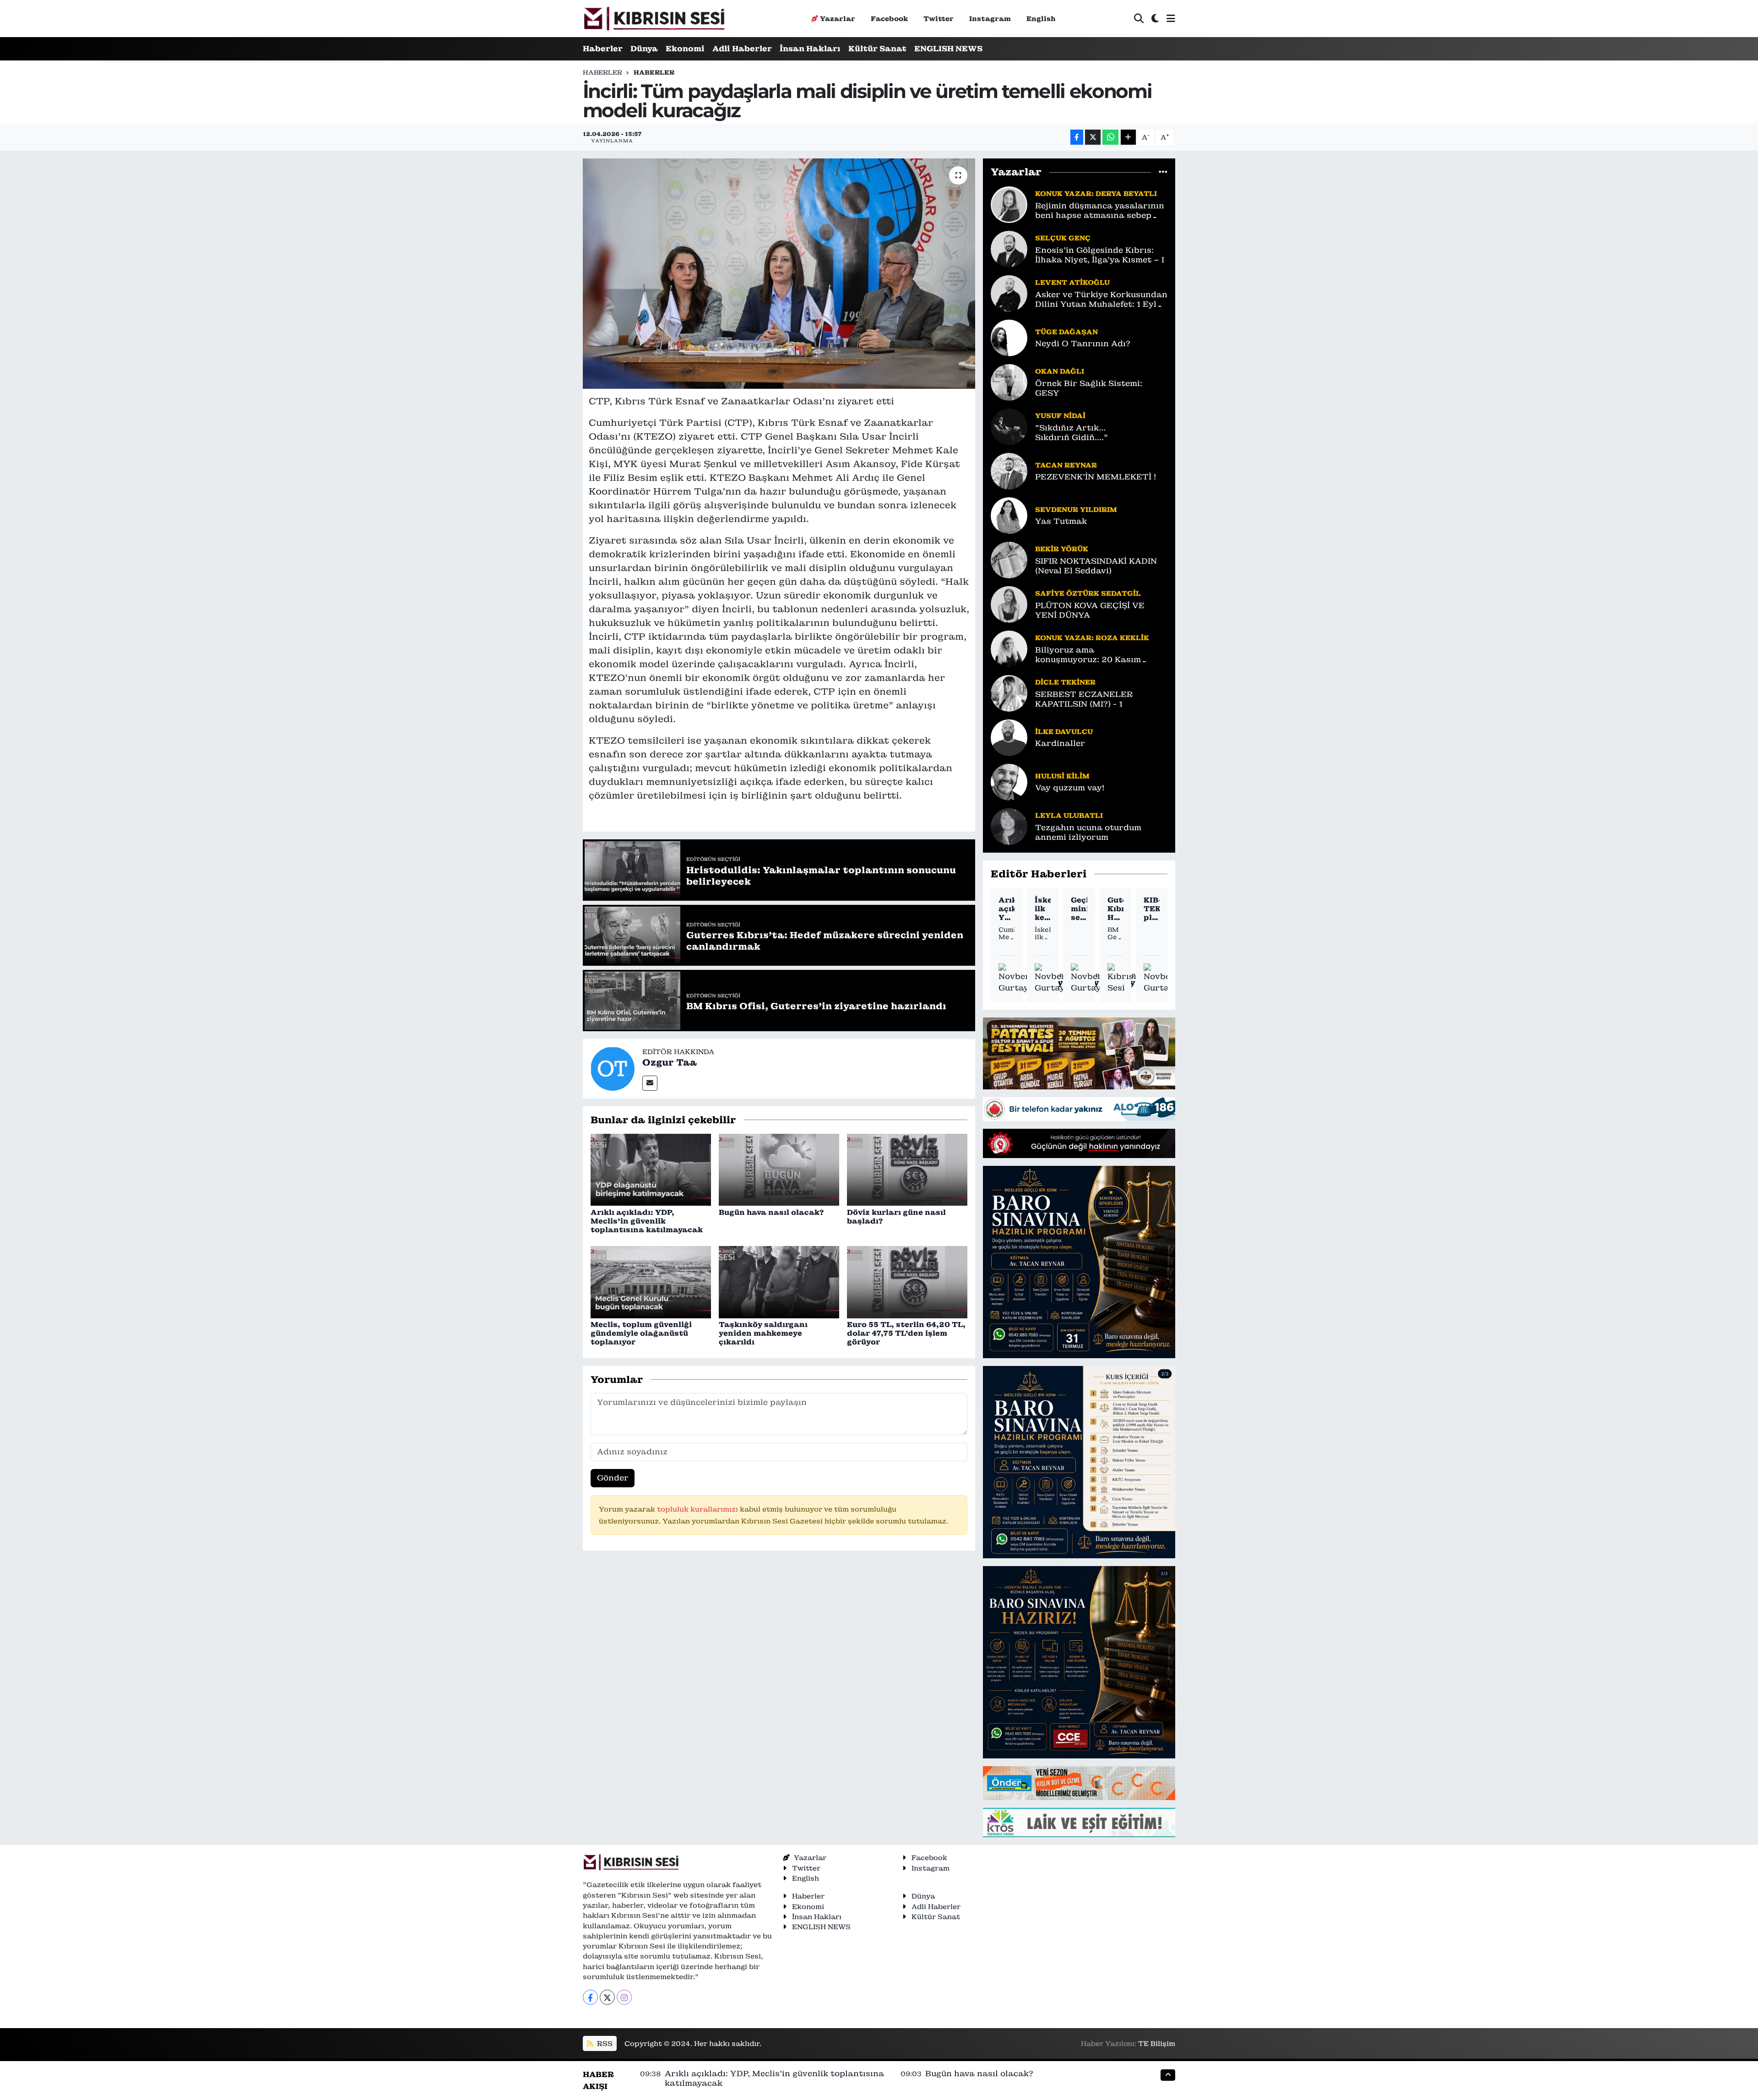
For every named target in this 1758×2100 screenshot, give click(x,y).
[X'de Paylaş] (1093, 137)
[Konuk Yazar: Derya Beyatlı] (1009, 204)
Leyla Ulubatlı (1069, 815)
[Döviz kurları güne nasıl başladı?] (907, 1169)
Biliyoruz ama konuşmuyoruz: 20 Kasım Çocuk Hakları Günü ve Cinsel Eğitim (1098, 655)
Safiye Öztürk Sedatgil (1088, 593)
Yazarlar (838, 19)
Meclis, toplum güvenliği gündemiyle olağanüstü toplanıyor (641, 1333)
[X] (607, 1997)
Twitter (939, 19)
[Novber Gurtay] (1014, 979)
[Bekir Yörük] (1009, 559)
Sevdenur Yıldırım (1076, 509)
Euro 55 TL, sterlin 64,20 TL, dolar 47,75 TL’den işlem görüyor (906, 1333)
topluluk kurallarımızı (698, 1509)
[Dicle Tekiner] (1009, 692)
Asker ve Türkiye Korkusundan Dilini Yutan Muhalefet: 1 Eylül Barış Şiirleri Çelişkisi (1101, 300)
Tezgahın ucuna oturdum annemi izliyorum (1088, 832)
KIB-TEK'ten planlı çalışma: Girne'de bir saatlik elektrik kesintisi (1152, 909)
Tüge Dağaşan (1066, 332)
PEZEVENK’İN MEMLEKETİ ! (1096, 477)
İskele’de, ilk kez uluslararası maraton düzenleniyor (1043, 909)
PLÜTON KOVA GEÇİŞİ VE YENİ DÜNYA (1090, 610)
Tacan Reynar (1066, 465)
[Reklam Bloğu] (1079, 1053)
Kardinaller (1060, 743)
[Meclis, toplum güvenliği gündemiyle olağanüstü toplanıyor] (651, 1281)
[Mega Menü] (1171, 18)
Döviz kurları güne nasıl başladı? (896, 1217)
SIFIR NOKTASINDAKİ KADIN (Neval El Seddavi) (1096, 566)
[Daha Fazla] (1128, 137)
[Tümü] (1163, 172)
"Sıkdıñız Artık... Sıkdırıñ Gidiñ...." (1072, 433)
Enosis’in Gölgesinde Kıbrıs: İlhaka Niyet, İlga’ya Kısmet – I (1100, 255)
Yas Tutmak (1061, 521)
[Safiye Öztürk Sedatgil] (1009, 604)
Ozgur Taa (670, 1062)
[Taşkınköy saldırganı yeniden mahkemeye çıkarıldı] (779, 1281)
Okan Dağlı (1060, 371)
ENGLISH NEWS (948, 49)
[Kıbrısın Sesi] (654, 19)
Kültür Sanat (877, 49)
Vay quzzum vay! (1070, 788)
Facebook (889, 19)
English (1041, 19)
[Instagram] (624, 1997)
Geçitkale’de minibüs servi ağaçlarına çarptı (1079, 909)
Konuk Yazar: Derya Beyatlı (1096, 193)
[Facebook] (590, 1997)
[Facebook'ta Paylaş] (1077, 137)
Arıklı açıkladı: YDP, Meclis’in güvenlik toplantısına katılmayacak (647, 1221)
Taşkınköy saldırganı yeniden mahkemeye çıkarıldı (763, 1333)
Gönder (613, 1478)
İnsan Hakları (810, 49)
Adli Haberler (742, 49)
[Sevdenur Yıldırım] (1009, 515)
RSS (604, 2043)
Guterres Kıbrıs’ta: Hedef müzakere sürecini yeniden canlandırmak (1115, 909)
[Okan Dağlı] (1009, 381)
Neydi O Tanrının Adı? (1083, 344)
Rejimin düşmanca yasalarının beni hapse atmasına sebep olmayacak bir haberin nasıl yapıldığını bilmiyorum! (1100, 211)
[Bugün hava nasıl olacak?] (779, 1169)
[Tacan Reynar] (1009, 470)
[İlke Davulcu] (1009, 737)
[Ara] (1139, 19)
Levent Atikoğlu (1072, 282)
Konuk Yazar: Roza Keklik (1092, 638)
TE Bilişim (1157, 2043)
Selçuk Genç (1063, 238)
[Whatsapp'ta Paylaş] (1110, 137)
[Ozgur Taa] (613, 1068)
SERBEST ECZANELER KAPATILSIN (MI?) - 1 (1084, 699)
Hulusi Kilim (1062, 776)
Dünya (644, 49)
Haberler (603, 49)
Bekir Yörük (1062, 549)
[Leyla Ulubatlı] (1009, 826)
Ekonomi (685, 49)
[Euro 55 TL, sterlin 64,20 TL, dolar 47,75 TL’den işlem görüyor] (907, 1281)
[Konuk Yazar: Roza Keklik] (1009, 648)
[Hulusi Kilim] (1009, 781)
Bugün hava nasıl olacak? (771, 1212)
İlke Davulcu (1064, 732)
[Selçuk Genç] (1009, 248)
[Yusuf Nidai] (1009, 426)
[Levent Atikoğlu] (1009, 293)
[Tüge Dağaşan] (1009, 337)
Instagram (990, 19)
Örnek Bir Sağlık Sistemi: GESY (1089, 388)
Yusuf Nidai (1060, 416)
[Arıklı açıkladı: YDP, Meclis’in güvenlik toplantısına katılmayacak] (651, 1169)
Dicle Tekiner (1065, 682)
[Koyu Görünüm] (1155, 19)
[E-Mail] (650, 1083)
